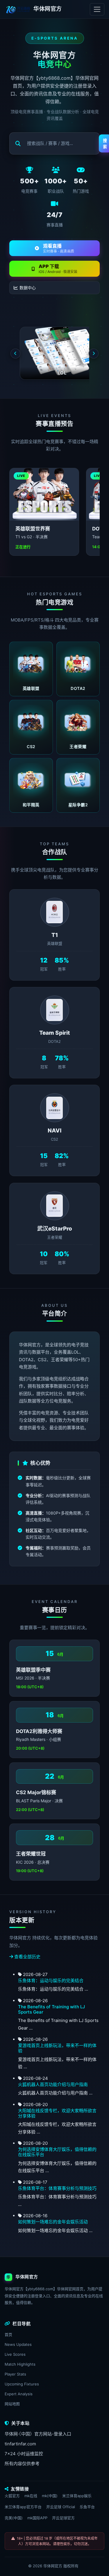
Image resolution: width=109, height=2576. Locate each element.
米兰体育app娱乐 (77, 2496)
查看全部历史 (27, 1957)
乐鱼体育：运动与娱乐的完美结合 (51, 1981)
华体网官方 (53, 2566)
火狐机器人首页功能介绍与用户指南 (53, 2084)
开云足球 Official (61, 2507)
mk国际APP (37, 2518)
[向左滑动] (15, 354)
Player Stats (15, 2374)
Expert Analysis (19, 2394)
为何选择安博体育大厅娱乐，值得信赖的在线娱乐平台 (57, 2152)
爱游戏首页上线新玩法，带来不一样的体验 (57, 2048)
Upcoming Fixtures (22, 2384)
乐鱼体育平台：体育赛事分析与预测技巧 (57, 2188)
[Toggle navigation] (97, 9)
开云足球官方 (63, 2518)
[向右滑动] (94, 354)
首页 (8, 2334)
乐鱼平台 (87, 2507)
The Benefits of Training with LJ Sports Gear (51, 2009)
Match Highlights (20, 2364)
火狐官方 (12, 2496)
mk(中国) (50, 2496)
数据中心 (28, 288)
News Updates (18, 2344)
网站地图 (12, 2404)
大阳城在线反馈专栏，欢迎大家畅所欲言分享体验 (57, 2113)
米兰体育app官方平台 (23, 2507)
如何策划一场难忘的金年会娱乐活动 (53, 2222)
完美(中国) (14, 2518)
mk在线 (31, 2496)
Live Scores (15, 2354)
